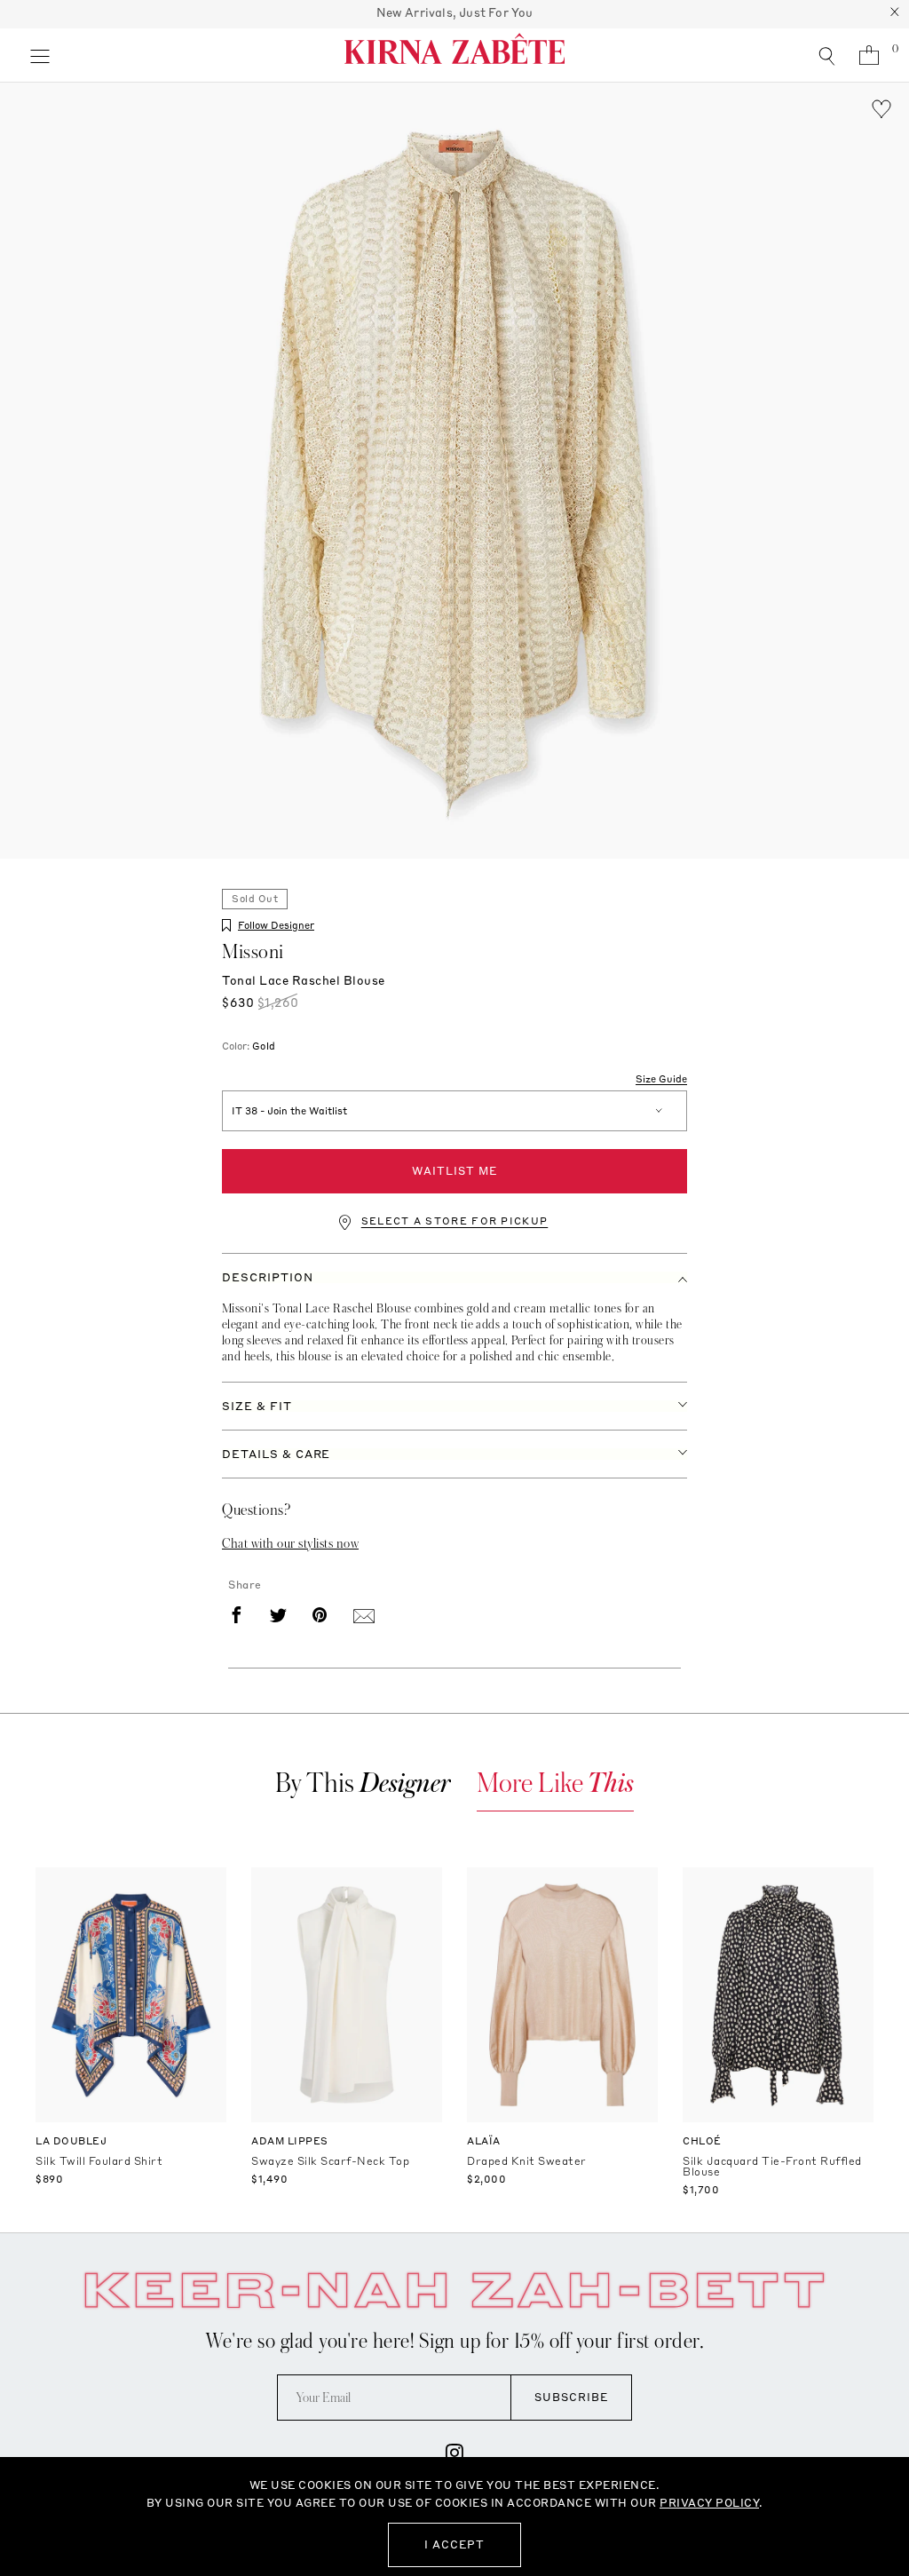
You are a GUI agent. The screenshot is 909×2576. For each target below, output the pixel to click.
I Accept (454, 2544)
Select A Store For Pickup (455, 1221)
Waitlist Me (454, 1171)
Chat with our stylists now (290, 1543)
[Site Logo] (454, 55)
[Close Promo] (895, 14)
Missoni (253, 952)
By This (363, 1783)
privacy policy (709, 2503)
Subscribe (571, 2397)
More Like (555, 1783)
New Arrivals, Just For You (455, 12)
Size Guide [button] (661, 1080)
